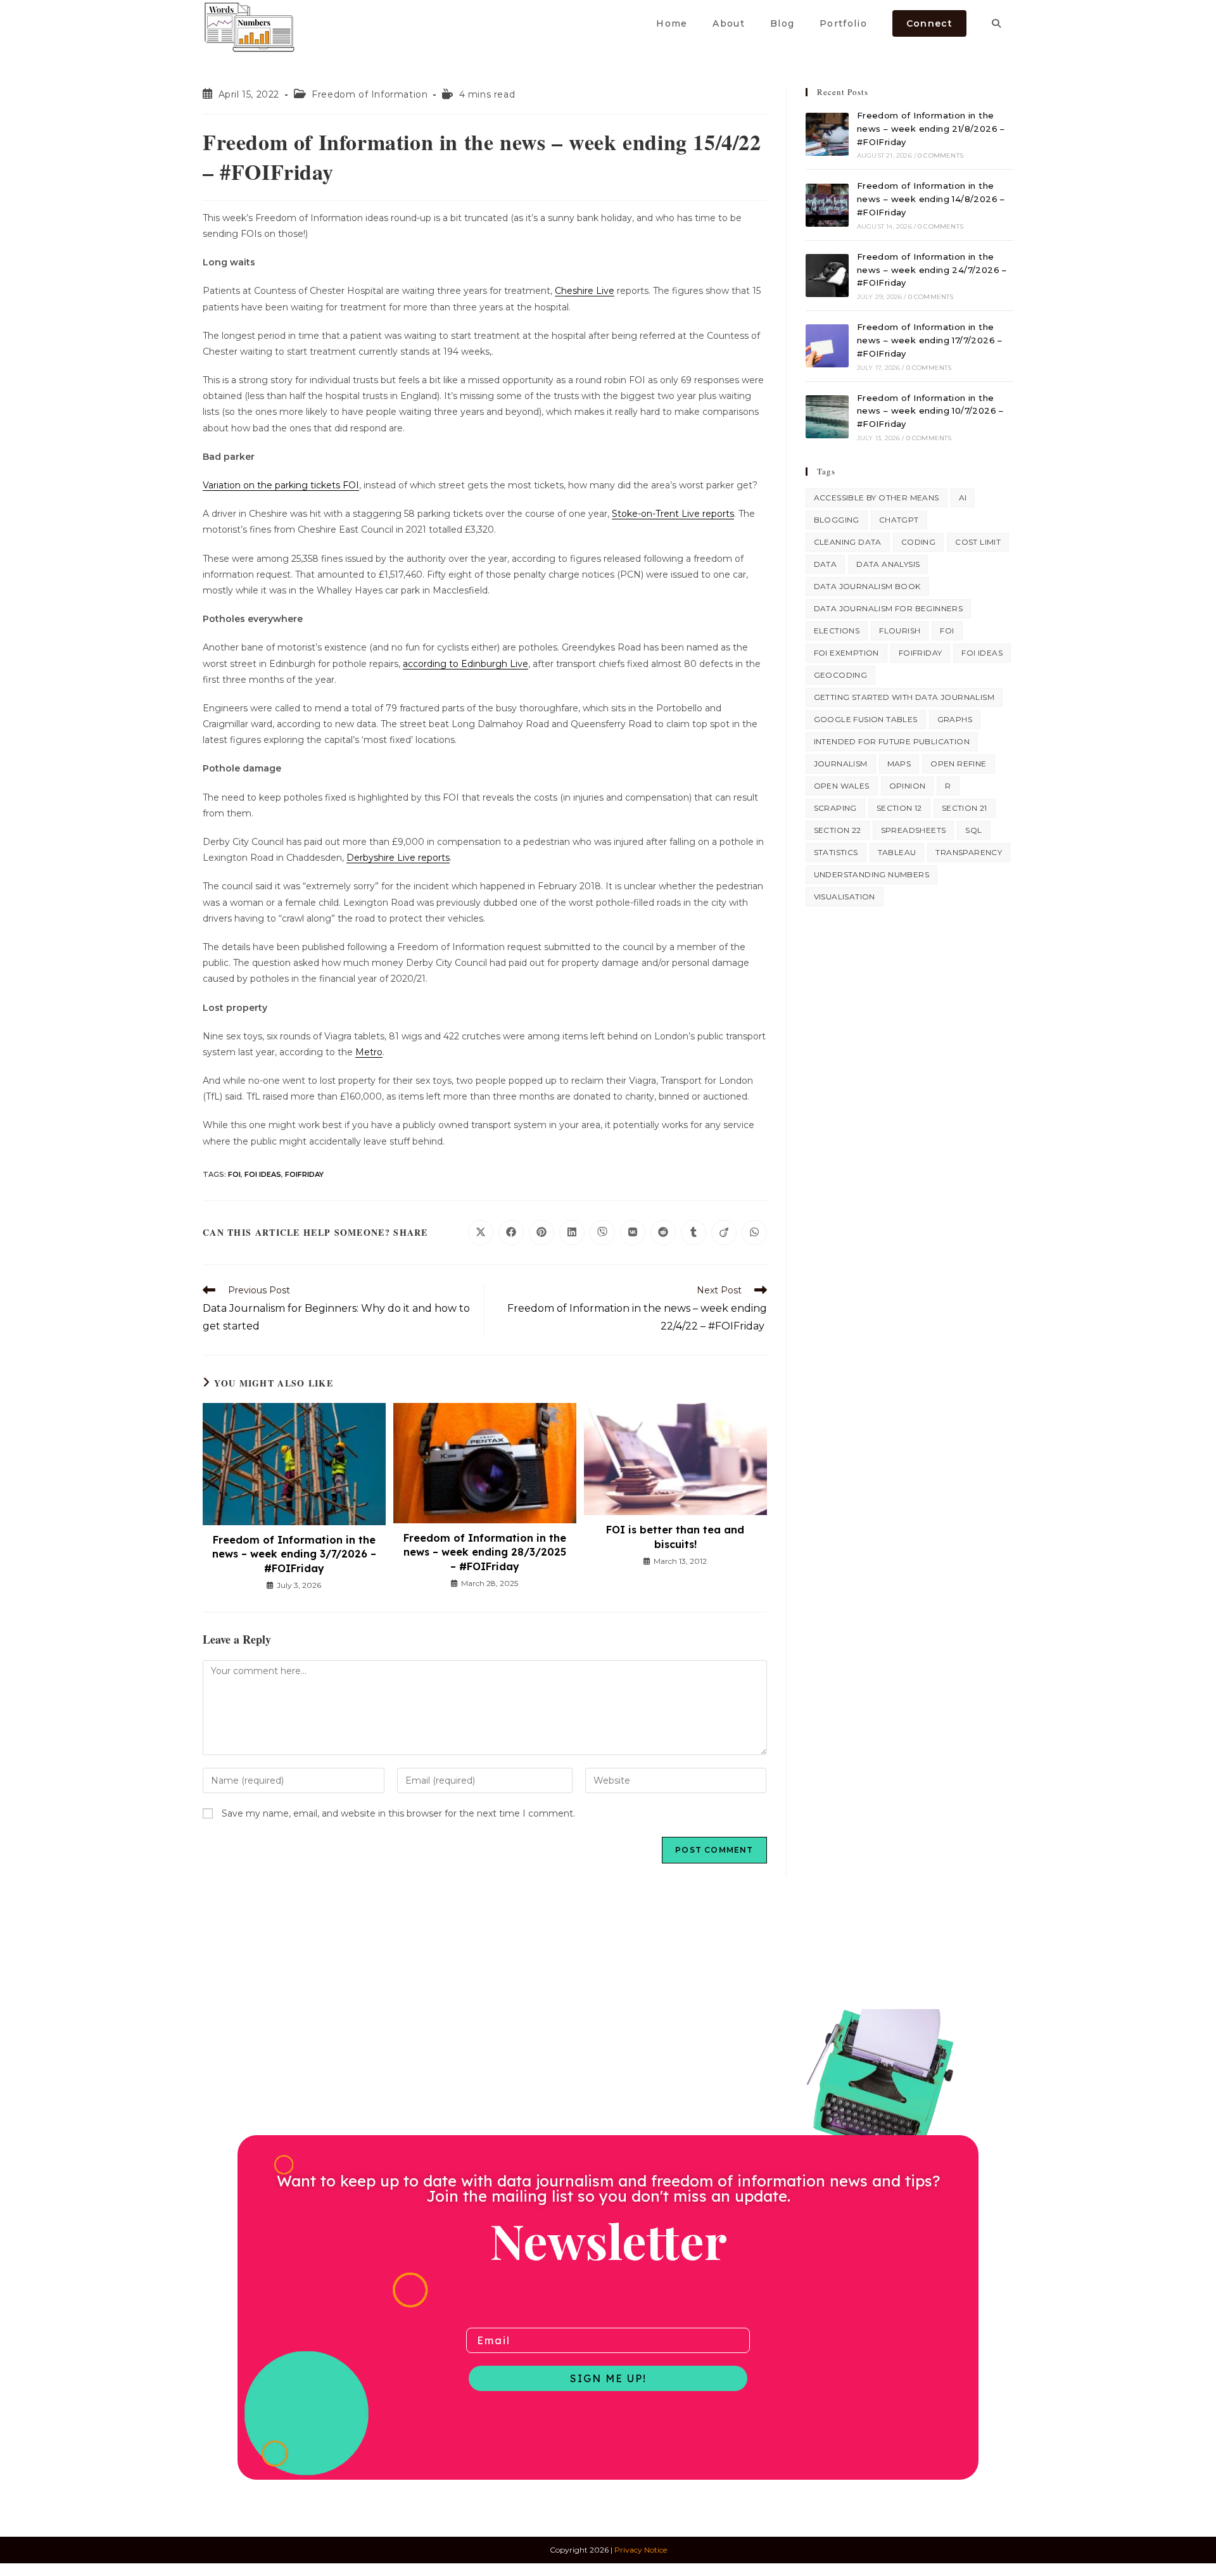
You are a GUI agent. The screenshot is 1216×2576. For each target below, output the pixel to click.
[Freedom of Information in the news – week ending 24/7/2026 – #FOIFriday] (827, 276)
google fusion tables (866, 719)
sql (973, 830)
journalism (841, 764)
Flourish (900, 631)
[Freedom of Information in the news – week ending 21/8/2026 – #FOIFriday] (827, 134)
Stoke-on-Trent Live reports (673, 514)
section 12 (899, 808)
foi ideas (263, 1174)
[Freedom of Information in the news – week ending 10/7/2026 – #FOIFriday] (827, 417)
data (826, 564)
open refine (958, 764)
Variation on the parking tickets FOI (281, 485)
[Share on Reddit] (663, 1233)
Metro (369, 1052)
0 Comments (940, 155)
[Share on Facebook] (511, 1233)
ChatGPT (899, 520)
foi (234, 1174)
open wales (842, 786)
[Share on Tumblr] (693, 1233)
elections (837, 631)
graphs (955, 719)
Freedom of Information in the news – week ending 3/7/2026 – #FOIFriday (294, 1554)
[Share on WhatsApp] (754, 1233)
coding (918, 542)
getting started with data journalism (904, 697)
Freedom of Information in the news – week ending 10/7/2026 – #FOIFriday (930, 411)
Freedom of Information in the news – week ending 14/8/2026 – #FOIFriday (931, 199)
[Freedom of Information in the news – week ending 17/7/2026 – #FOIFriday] (827, 346)
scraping (835, 808)
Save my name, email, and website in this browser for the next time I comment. (398, 1813)
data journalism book (867, 586)
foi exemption (846, 653)
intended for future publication (892, 741)
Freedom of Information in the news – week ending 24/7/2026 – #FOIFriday (932, 270)
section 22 (838, 830)
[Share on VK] (633, 1233)
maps (899, 764)
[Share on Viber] (602, 1233)
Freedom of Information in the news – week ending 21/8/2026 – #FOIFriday (931, 129)
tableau (897, 852)
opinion (908, 786)
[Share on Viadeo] (724, 1233)
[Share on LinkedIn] (572, 1233)
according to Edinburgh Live (465, 664)
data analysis (888, 564)
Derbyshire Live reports (398, 858)
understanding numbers (871, 874)
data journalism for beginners (889, 608)
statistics (836, 852)
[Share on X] (481, 1233)
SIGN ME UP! (608, 2378)
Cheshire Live (585, 291)
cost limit (978, 542)
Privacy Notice (641, 2550)
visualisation (845, 897)
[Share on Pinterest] (541, 1233)
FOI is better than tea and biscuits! (675, 1537)
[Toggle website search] (996, 23)
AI (963, 498)
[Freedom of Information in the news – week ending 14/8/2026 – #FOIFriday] (827, 205)
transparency (969, 852)
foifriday (304, 1174)
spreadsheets (914, 830)
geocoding (841, 675)
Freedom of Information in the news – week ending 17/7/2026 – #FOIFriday (930, 340)
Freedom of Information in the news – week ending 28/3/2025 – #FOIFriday (485, 1552)
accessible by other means (877, 498)
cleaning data (848, 542)
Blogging (837, 520)
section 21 (965, 808)
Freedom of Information (370, 94)
